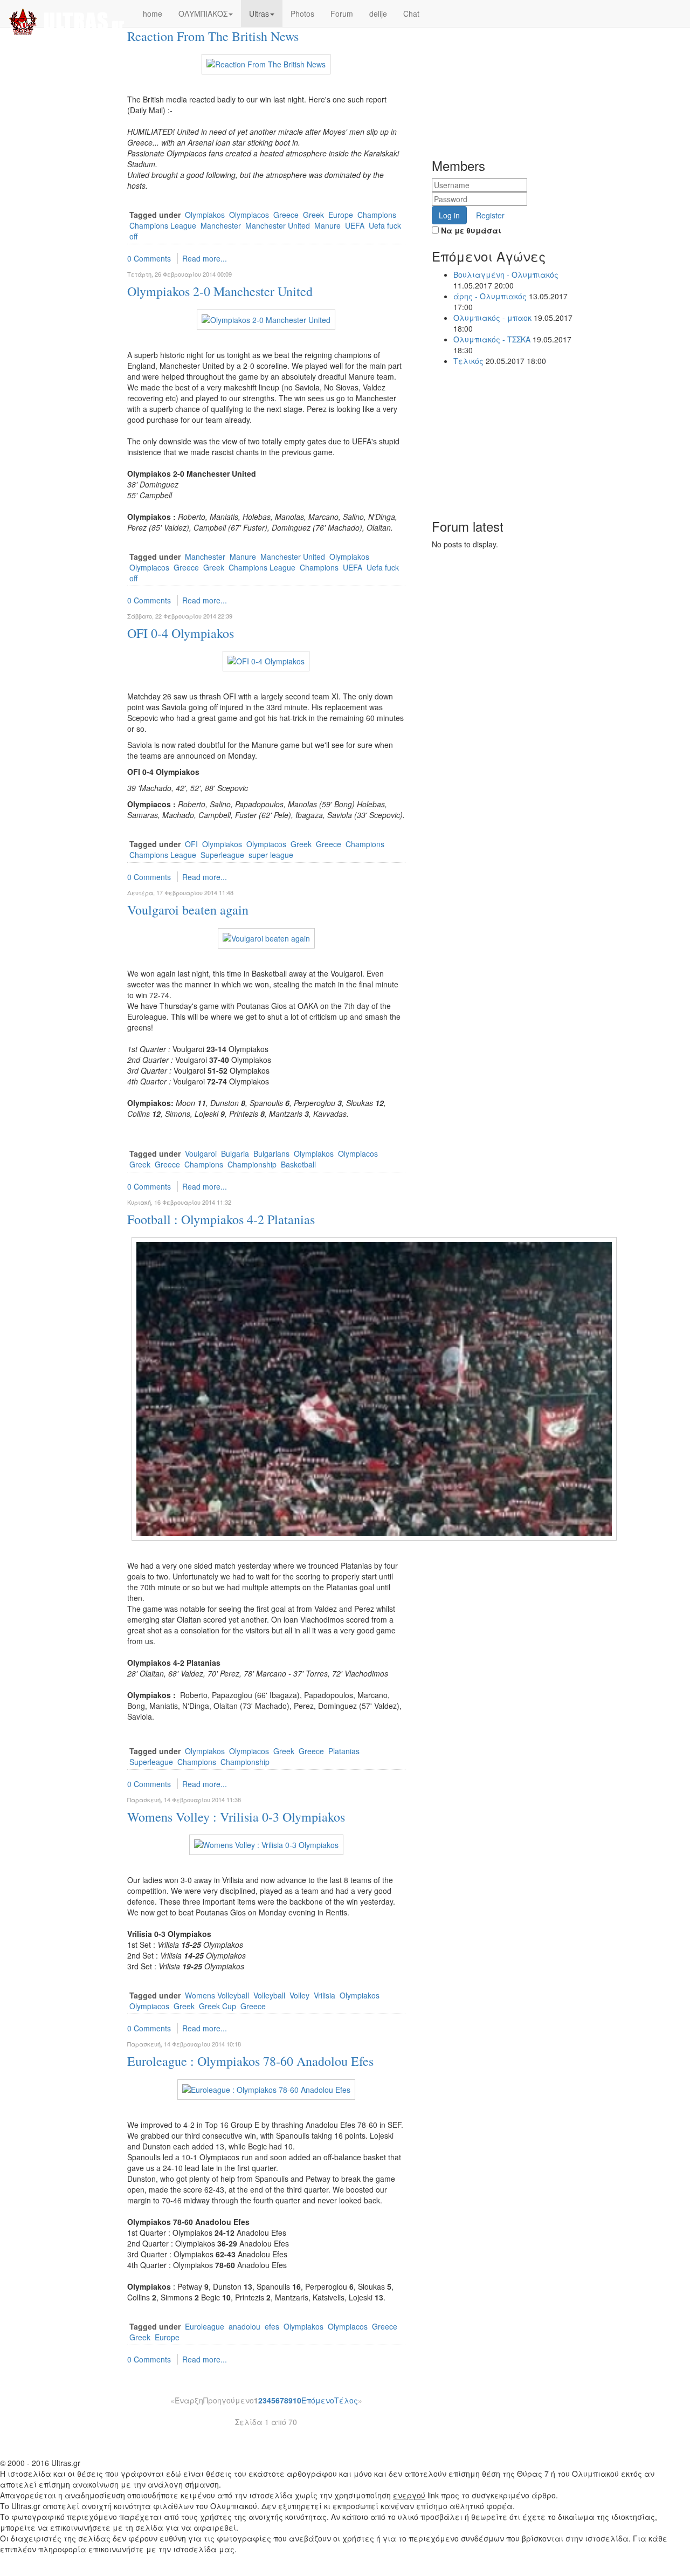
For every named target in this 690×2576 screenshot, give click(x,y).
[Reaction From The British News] (266, 63)
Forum (342, 13)
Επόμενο (318, 2400)
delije (378, 13)
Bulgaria (235, 1153)
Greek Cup (218, 2006)
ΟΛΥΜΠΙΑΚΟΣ (203, 13)
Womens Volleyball (217, 1995)
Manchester (221, 225)
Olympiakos (205, 215)
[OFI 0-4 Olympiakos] (266, 660)
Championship (252, 1164)
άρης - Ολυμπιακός (490, 296)
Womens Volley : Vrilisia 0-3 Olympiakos (236, 1817)
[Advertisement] (513, 67)
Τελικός (468, 361)
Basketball (298, 1164)
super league (271, 855)
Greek (313, 215)
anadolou (244, 2326)
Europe (341, 215)
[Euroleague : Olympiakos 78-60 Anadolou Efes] (266, 2088)
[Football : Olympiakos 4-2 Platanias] (374, 1387)
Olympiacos (249, 215)
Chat (411, 13)
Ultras (259, 13)
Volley (299, 1995)
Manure (327, 225)
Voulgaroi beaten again (188, 910)
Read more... (205, 258)
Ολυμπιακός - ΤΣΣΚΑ (492, 339)
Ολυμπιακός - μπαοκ (494, 318)
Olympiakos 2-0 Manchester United (220, 291)
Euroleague (205, 2326)
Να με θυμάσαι (470, 230)
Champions (377, 215)
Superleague (222, 855)
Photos (302, 13)
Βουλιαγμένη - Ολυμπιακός (506, 274)
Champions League (163, 225)
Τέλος (346, 2400)
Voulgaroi (201, 1153)
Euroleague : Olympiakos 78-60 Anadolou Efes (250, 2061)
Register (490, 215)
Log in (449, 215)
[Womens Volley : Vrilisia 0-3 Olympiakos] (266, 1844)
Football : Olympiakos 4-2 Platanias (221, 1219)
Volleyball (269, 1995)
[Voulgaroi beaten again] (266, 937)
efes (272, 2326)
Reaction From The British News (213, 36)
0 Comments (149, 258)
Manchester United (278, 225)
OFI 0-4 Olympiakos (181, 633)
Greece (286, 215)
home (153, 13)
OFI (191, 844)
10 (297, 2400)
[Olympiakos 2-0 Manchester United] (266, 318)
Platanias (344, 1751)
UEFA (355, 225)
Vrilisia (325, 1995)
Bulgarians (271, 1153)
